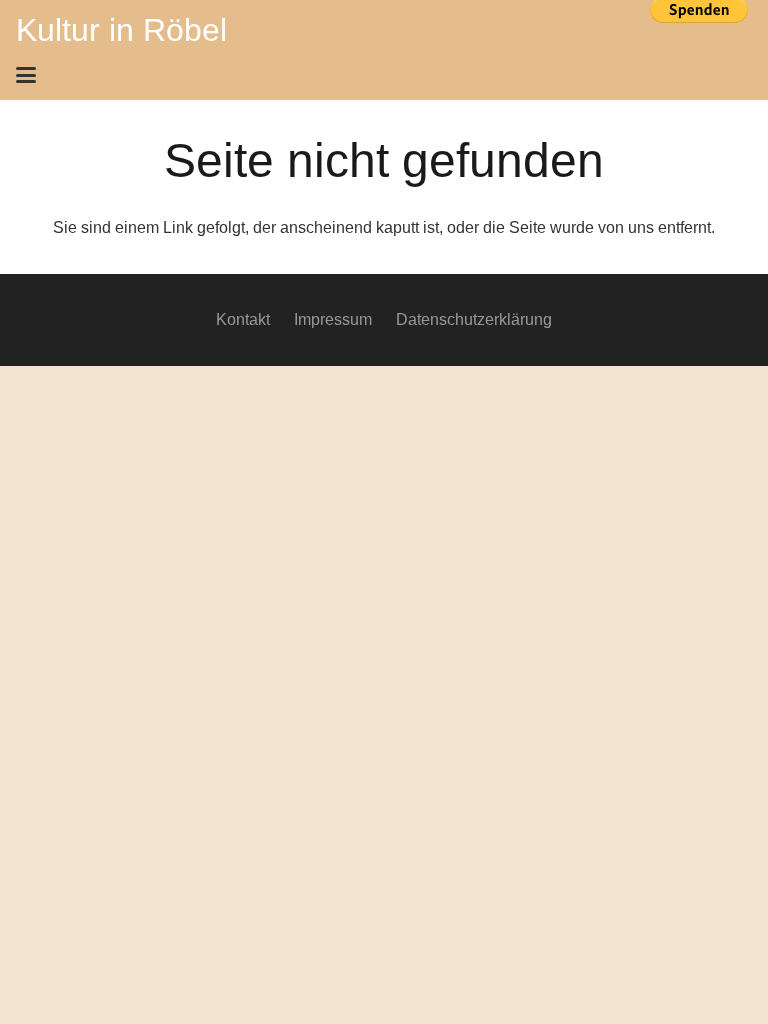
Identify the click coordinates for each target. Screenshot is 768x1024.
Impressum (333, 319)
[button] (377, 75)
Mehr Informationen (699, 43)
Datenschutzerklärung (474, 319)
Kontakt (243, 319)
